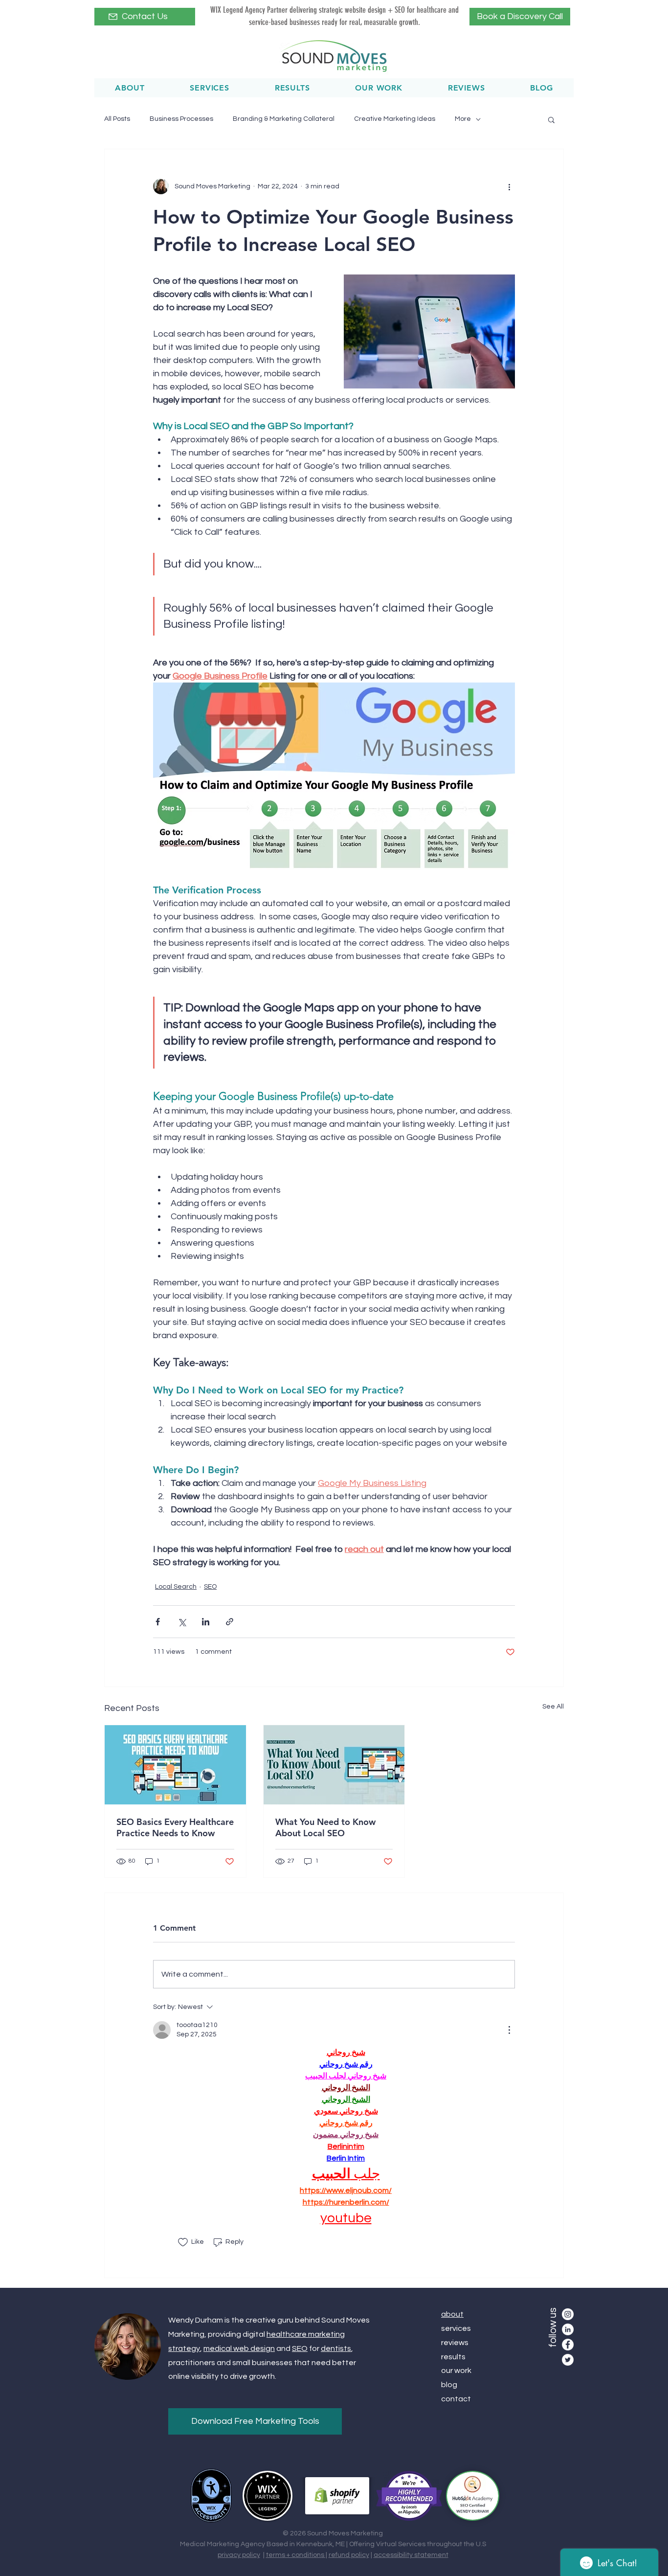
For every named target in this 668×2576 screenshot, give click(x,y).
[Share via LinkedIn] (206, 1622)
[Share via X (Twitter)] (182, 1622)
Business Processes (181, 119)
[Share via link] (230, 1622)
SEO (210, 1587)
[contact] (113, 17)
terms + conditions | (297, 2555)
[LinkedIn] (568, 2329)
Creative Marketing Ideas (395, 119)
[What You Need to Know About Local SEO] (334, 1765)
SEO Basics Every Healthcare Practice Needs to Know (175, 1827)
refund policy (349, 2555)
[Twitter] (568, 2360)
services (456, 2328)
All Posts (117, 119)
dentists (336, 2348)
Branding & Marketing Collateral (284, 119)
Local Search (176, 1587)
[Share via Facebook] (158, 1622)
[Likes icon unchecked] (183, 2242)
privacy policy (239, 2555)
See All (553, 1707)
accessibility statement (411, 2555)
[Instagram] (568, 2314)
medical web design (239, 2348)
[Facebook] (568, 2345)
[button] (551, 119)
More (463, 119)
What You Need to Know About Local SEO (325, 1827)
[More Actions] (509, 2030)
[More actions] (509, 186)
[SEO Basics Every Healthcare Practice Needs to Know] (175, 1765)
